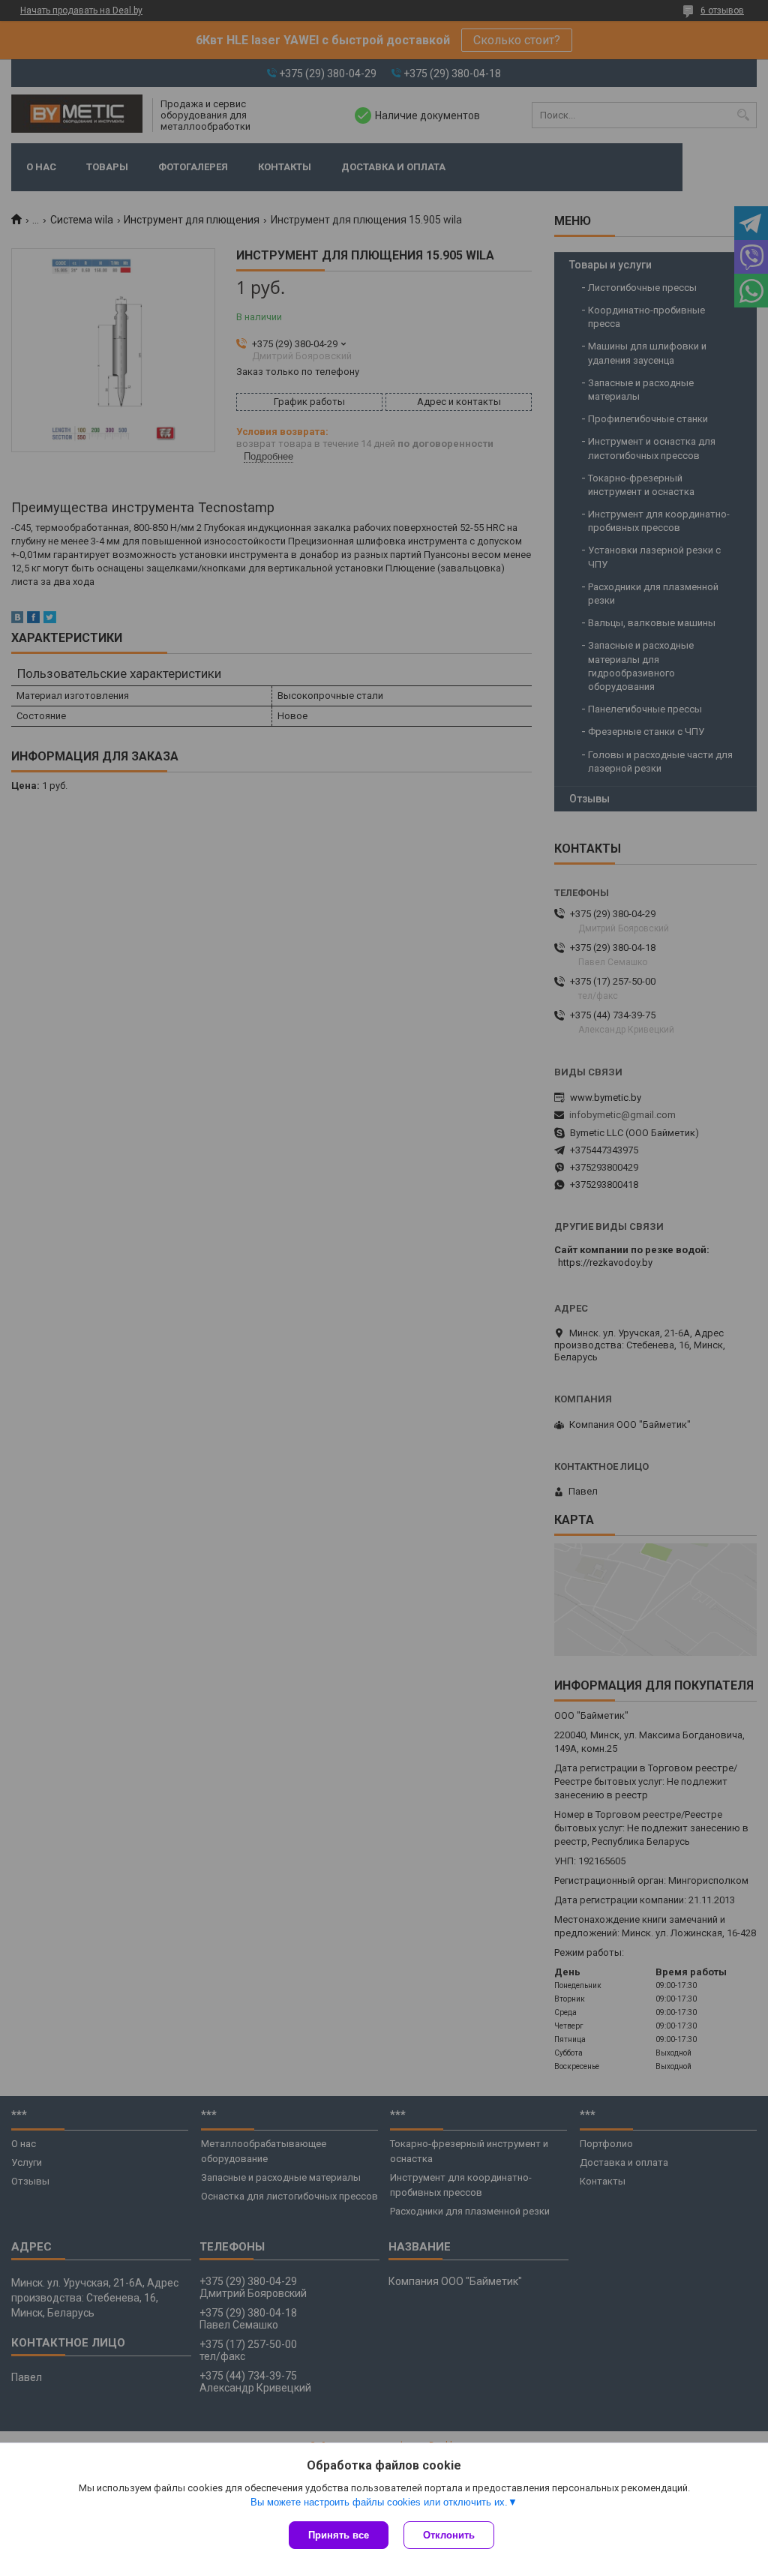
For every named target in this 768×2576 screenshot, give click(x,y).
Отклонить (449, 2535)
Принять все (339, 2535)
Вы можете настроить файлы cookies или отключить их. (379, 2502)
